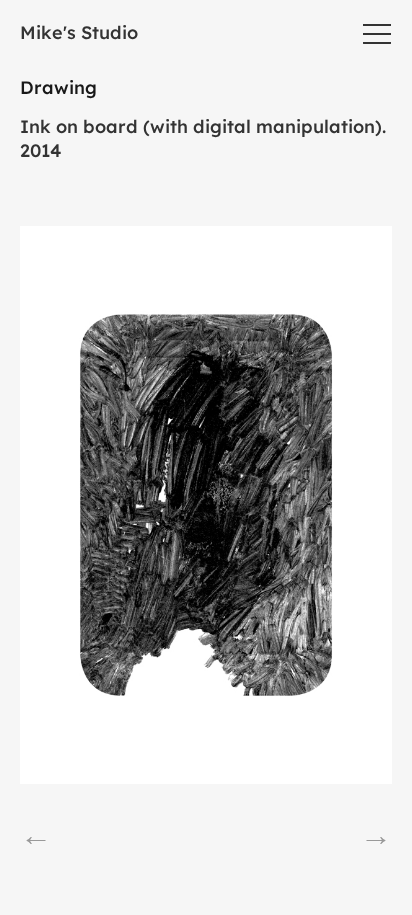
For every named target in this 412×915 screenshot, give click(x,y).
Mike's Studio (79, 32)
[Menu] (377, 33)
